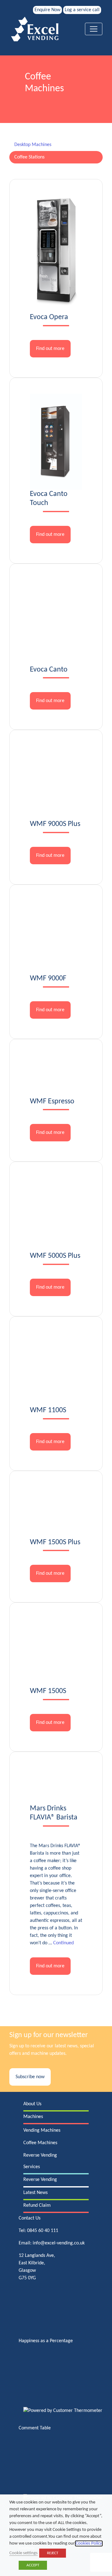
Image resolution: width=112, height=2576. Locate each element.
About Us (32, 2104)
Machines (33, 2117)
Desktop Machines (33, 145)
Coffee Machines (40, 2143)
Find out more (50, 349)
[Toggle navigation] (94, 29)
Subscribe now (30, 2077)
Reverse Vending (40, 2155)
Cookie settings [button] (23, 2553)
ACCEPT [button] (33, 2565)
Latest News (35, 2193)
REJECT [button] (53, 2553)
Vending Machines (42, 2130)
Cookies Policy (89, 2543)
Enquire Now (47, 10)
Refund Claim (37, 2206)
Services (32, 2167)
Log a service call (82, 10)
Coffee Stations (29, 157)
